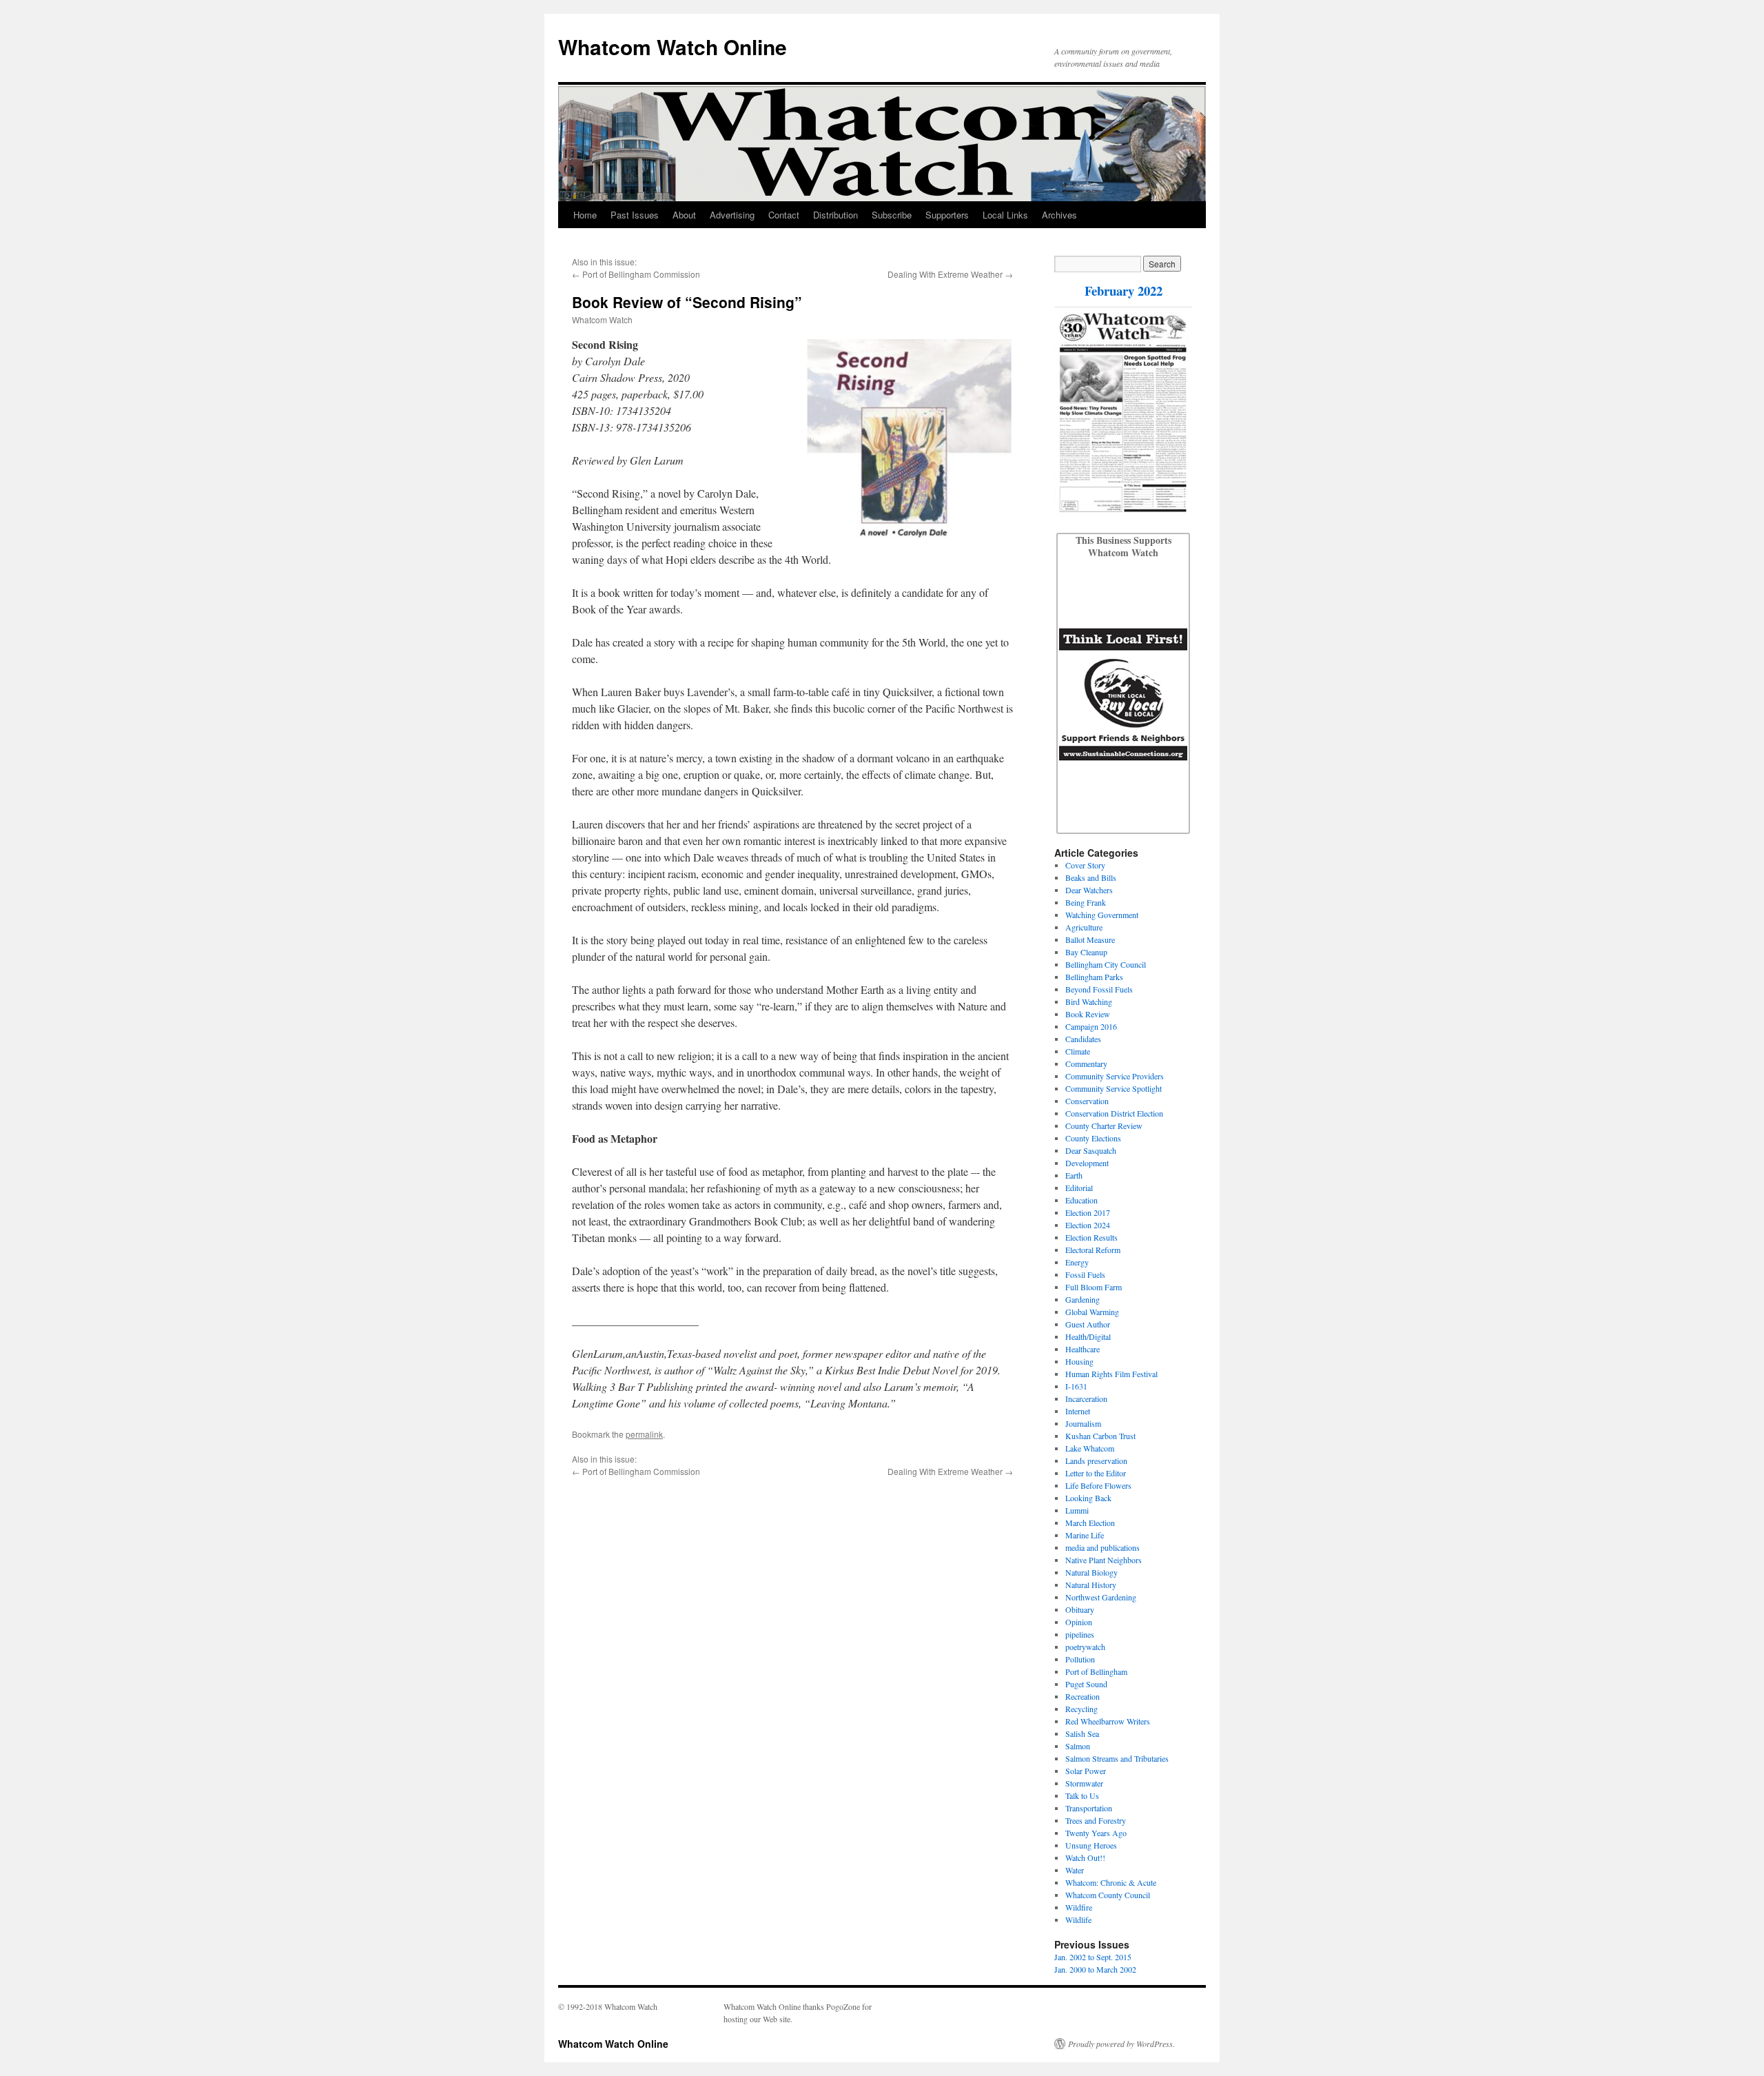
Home (585, 215)
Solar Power (1086, 1771)
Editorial (1079, 1188)
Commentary (1086, 1064)
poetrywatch (1085, 1647)
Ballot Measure (1090, 939)
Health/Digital (1088, 1336)
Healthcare (1083, 1349)
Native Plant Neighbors (1104, 1560)
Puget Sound (1086, 1684)
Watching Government (1102, 915)
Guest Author (1088, 1324)
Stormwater (1084, 1783)
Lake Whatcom (1090, 1448)
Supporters (947, 215)
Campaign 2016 (1091, 1026)
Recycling (1081, 1709)
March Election (1090, 1523)
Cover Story (1085, 865)
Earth (1074, 1175)
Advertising (732, 215)
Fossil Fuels (1085, 1274)
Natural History (1091, 1585)
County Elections (1093, 1138)
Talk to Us (1082, 1795)
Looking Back (1088, 1498)
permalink (644, 1434)
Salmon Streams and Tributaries (1117, 1758)
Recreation (1083, 1696)
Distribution (835, 215)
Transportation (1089, 1808)
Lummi (1077, 1510)
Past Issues (635, 215)
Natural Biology (1091, 1572)
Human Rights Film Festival (1111, 1374)
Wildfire (1079, 1907)
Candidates (1083, 1039)
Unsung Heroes (1091, 1845)
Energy (1077, 1262)
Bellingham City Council (1106, 964)
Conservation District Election (1114, 1113)
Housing (1079, 1361)
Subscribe (892, 215)
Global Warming (1092, 1312)
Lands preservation (1096, 1461)
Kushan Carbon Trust (1100, 1436)
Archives (1059, 215)
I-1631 (1076, 1386)
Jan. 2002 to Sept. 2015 (1093, 1957)
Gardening (1083, 1299)
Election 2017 (1088, 1212)
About (684, 215)
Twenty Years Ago (1096, 1833)
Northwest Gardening (1101, 1597)
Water (1075, 1870)
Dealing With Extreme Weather (945, 274)
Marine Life (1085, 1535)
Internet (1078, 1411)
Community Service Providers (1115, 1076)
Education (1081, 1200)
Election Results (1091, 1237)
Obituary (1080, 1609)
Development (1087, 1163)
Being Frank (1086, 902)
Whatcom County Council (1108, 1895)
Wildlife (1078, 1920)
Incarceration (1086, 1398)
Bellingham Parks (1094, 977)
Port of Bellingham (1096, 1671)
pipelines (1080, 1634)
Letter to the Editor (1096, 1473)
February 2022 (1124, 291)
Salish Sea (1082, 1733)
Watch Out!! (1085, 1858)
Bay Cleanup (1086, 952)
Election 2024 (1088, 1225)
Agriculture (1084, 927)
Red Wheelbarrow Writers (1108, 1721)
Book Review (1088, 1014)
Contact (784, 215)
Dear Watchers (1089, 890)
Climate (1078, 1051)
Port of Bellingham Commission (641, 274)
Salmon (1078, 1746)
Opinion (1079, 1622)
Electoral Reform (1093, 1250)
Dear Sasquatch (1091, 1150)
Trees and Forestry (1096, 1820)
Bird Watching (1089, 1001)
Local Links (1005, 215)
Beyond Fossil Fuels (1099, 989)
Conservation (1087, 1101)
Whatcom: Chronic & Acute (1111, 1882)
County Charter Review (1104, 1126)
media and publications (1102, 1547)
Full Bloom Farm (1094, 1287)
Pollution (1080, 1659)
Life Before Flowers (1098, 1485)
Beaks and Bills (1091, 877)
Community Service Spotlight (1114, 1088)
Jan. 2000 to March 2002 (1095, 1969)
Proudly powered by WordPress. (1121, 2044)
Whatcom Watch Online (673, 47)
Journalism (1083, 1423)
